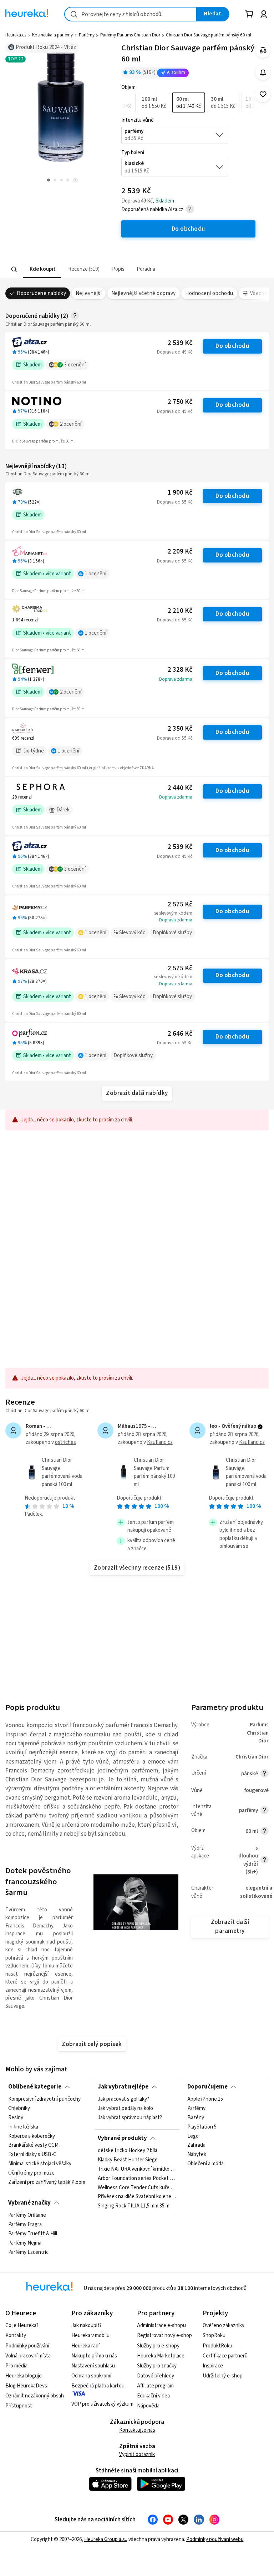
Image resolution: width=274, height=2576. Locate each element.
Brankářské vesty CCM (33, 2145)
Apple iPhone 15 (205, 2099)
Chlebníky (19, 2109)
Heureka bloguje (24, 2376)
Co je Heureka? (22, 2325)
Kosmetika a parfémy (52, 35)
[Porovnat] (263, 50)
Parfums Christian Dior (258, 1733)
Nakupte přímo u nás (94, 2356)
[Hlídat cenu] (263, 72)
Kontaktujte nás (137, 2430)
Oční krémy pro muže (31, 2173)
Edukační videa (153, 2396)
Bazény (196, 2118)
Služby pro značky (157, 2366)
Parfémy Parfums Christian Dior (130, 35)
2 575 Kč (180, 904)
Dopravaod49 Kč (175, 352)
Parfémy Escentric (28, 2252)
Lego (193, 2136)
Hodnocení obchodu (209, 293)
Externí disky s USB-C (32, 2155)
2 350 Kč (180, 729)
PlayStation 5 (202, 2127)
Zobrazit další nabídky (137, 1093)
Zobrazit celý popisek (92, 2044)
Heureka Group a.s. (105, 2539)
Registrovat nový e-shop (164, 2335)
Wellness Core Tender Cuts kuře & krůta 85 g (137, 2187)
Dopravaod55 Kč (175, 502)
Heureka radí (85, 2346)
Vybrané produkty (122, 2138)
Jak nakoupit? (87, 2325)
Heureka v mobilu (90, 2335)
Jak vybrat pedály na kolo (125, 2109)
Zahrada (196, 2145)
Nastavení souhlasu (93, 2366)
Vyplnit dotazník (137, 2454)
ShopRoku (214, 2335)
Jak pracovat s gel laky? (123, 2099)
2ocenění (71, 424)
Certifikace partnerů (225, 2356)
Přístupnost (19, 2406)
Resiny (16, 2118)
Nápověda (148, 2406)
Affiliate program (155, 2386)
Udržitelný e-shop (223, 2376)
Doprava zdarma (176, 679)
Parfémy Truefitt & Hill (33, 2234)
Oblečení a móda (205, 2164)
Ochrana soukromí (91, 2376)
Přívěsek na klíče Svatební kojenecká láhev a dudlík (137, 2197)
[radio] (154, 102)
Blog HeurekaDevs (26, 2386)
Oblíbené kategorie (35, 2087)
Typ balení (133, 153)
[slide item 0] (75, 181)
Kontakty (16, 2335)
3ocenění (75, 365)
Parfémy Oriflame (27, 2215)
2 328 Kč (180, 670)
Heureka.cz (16, 35)
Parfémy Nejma (25, 2243)
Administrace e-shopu (161, 2325)
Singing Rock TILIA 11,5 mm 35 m (134, 2206)
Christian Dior (252, 1757)
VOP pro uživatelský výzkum (102, 2404)
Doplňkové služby (172, 933)
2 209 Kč (180, 552)
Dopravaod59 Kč (175, 1043)
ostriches (65, 1442)
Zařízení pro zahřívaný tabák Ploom (47, 2182)
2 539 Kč (180, 343)
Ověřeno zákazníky (224, 2325)
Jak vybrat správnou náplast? (130, 2118)
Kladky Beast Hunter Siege (128, 2160)
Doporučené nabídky (41, 293)
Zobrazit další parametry (230, 1927)
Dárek (63, 810)
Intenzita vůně (138, 120)
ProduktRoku (217, 2346)
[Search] (14, 269)
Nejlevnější (89, 293)
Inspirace (213, 2366)
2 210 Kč (180, 611)
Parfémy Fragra (25, 2225)
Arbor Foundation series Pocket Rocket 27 (137, 2178)
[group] (188, 102)
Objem (128, 87)
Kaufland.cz (160, 1442)
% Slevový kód (130, 933)
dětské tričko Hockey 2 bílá (128, 2151)
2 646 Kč (180, 1034)
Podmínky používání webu (215, 2539)
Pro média (16, 2366)
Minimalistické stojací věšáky (40, 2164)
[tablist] (93, 269)
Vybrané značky (29, 2203)
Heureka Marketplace (161, 2356)
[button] (42, 269)
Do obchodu (232, 346)
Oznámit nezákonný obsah (35, 2396)
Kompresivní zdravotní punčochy (44, 2099)
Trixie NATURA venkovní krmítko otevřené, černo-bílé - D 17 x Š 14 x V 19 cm (137, 2169)
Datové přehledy (156, 2376)
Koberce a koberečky (32, 2136)
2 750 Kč (180, 402)
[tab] (42, 269)
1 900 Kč (180, 493)
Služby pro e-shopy (158, 2346)
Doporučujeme (207, 2087)
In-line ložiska (23, 2127)
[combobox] (131, 14)
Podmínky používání (27, 2346)
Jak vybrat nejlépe (123, 2087)
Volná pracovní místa (28, 2356)
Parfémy (87, 35)
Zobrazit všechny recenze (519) (137, 1568)
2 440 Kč (180, 788)
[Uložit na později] (263, 94)
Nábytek (197, 2155)
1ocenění (96, 574)
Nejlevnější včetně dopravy (144, 293)
